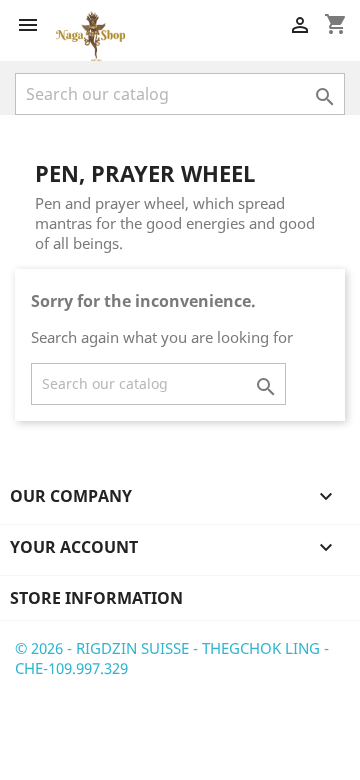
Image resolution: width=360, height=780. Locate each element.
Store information (96, 598)
